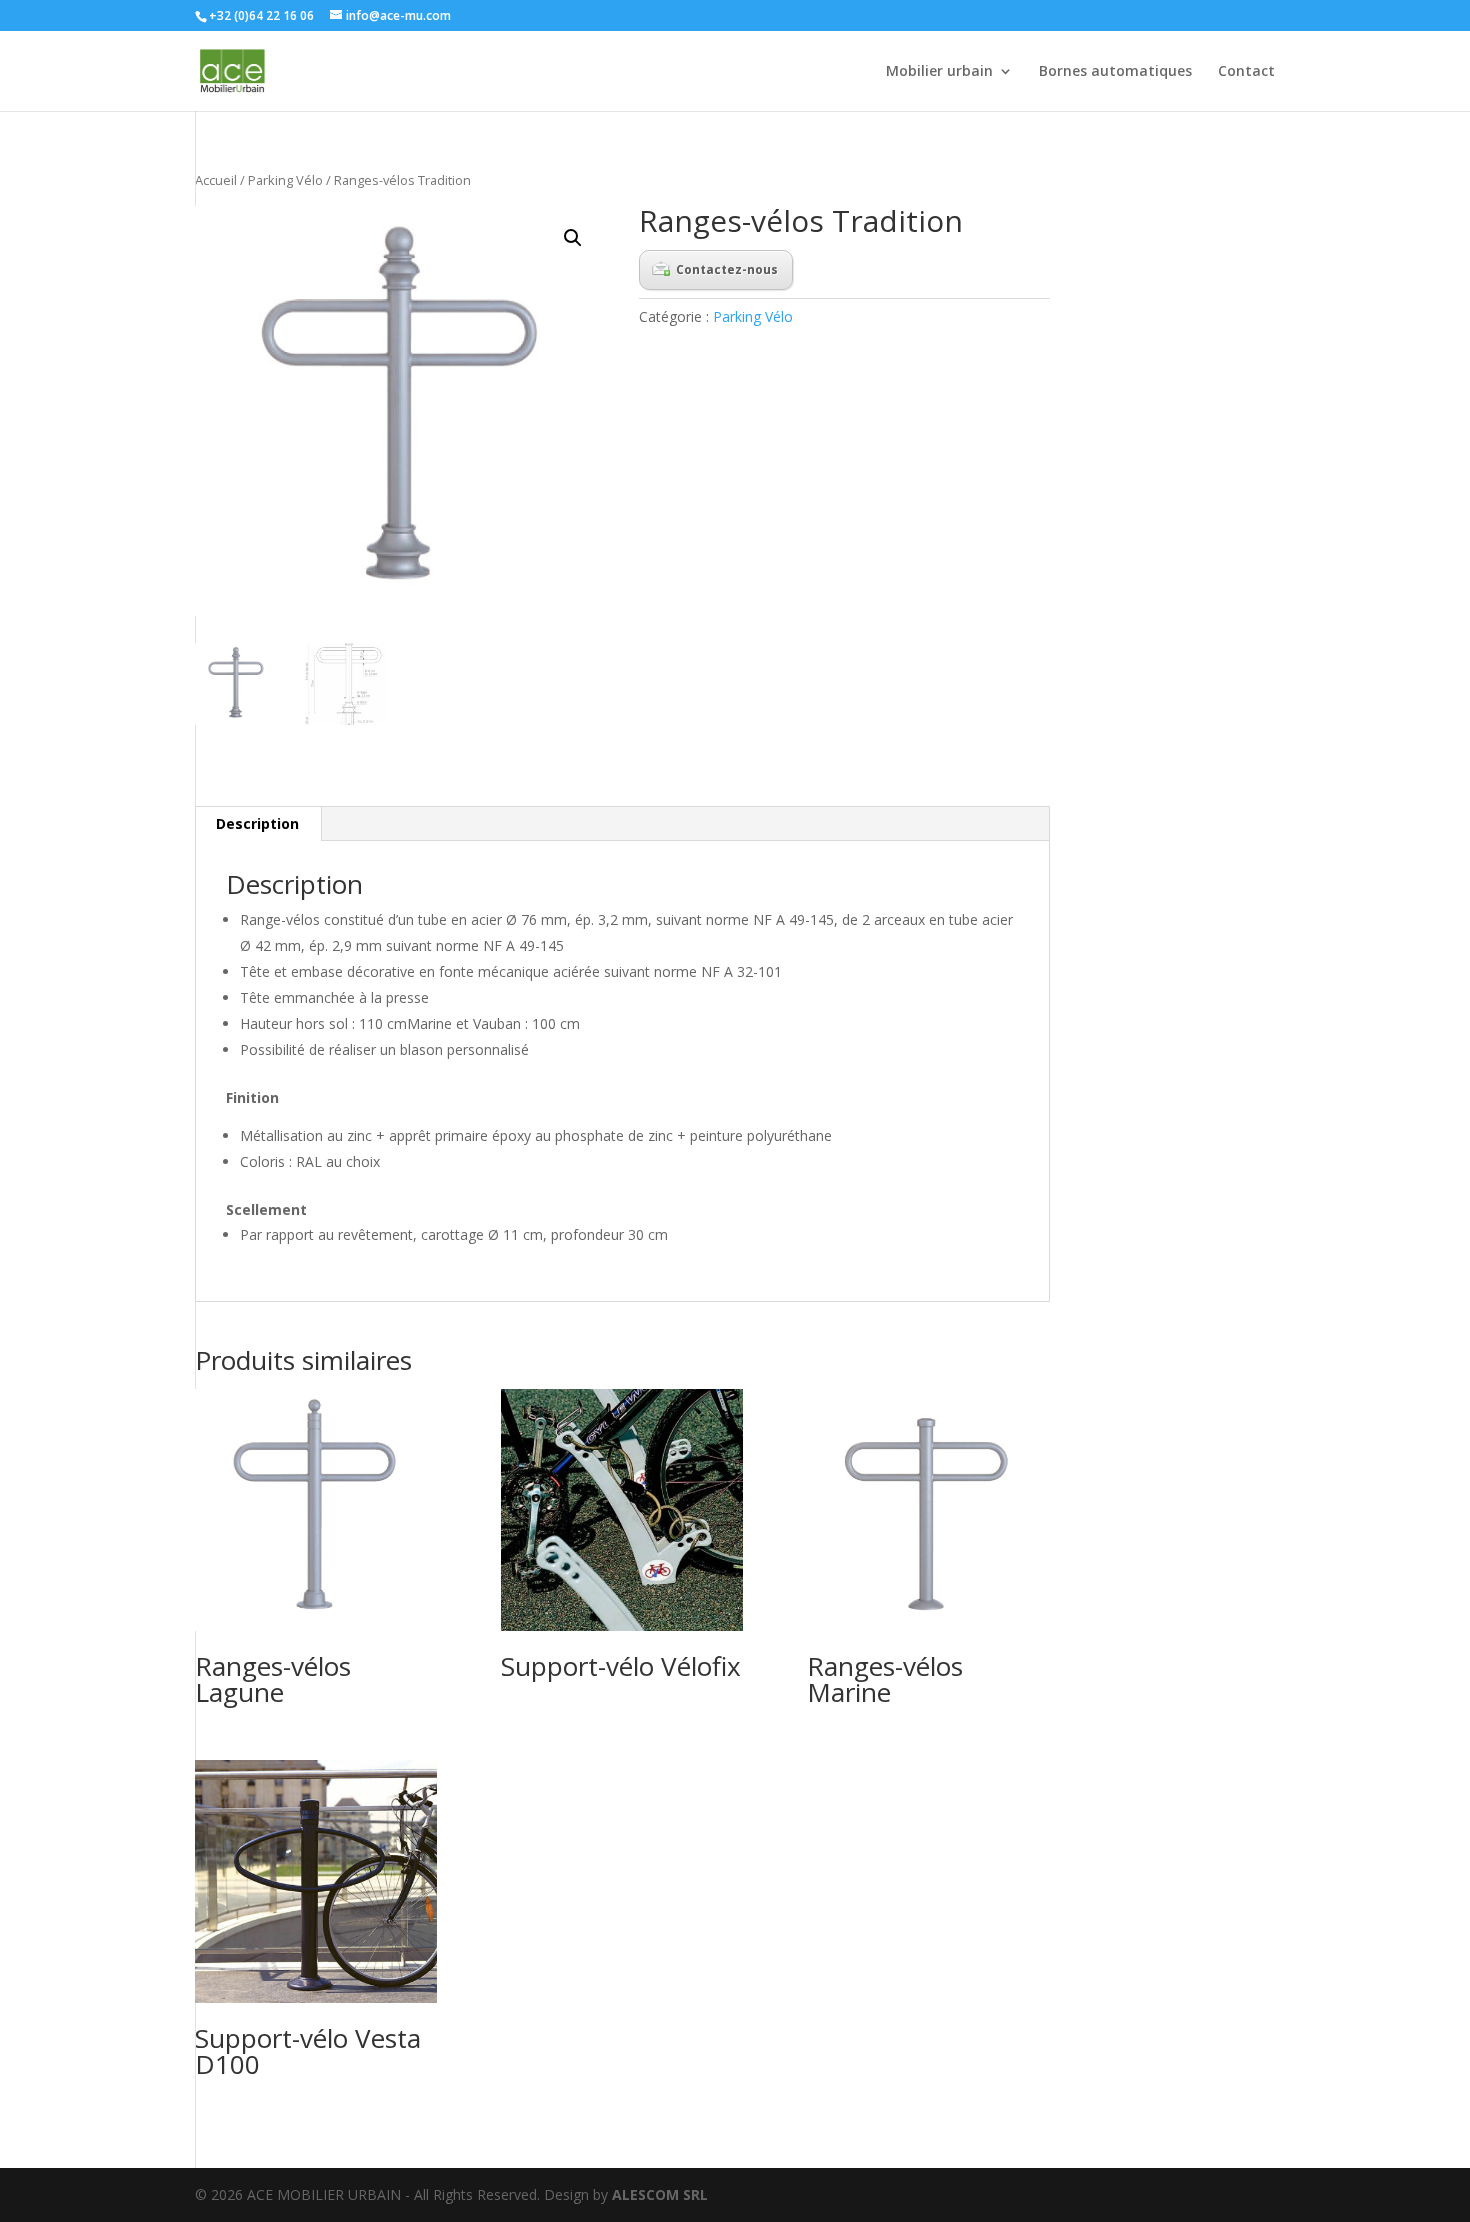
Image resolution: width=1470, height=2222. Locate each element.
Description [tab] (257, 823)
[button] (573, 238)
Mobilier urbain (939, 72)
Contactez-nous (727, 269)
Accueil (216, 180)
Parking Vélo (285, 180)
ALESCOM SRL (660, 2194)
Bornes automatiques (1115, 72)
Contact (1246, 72)
